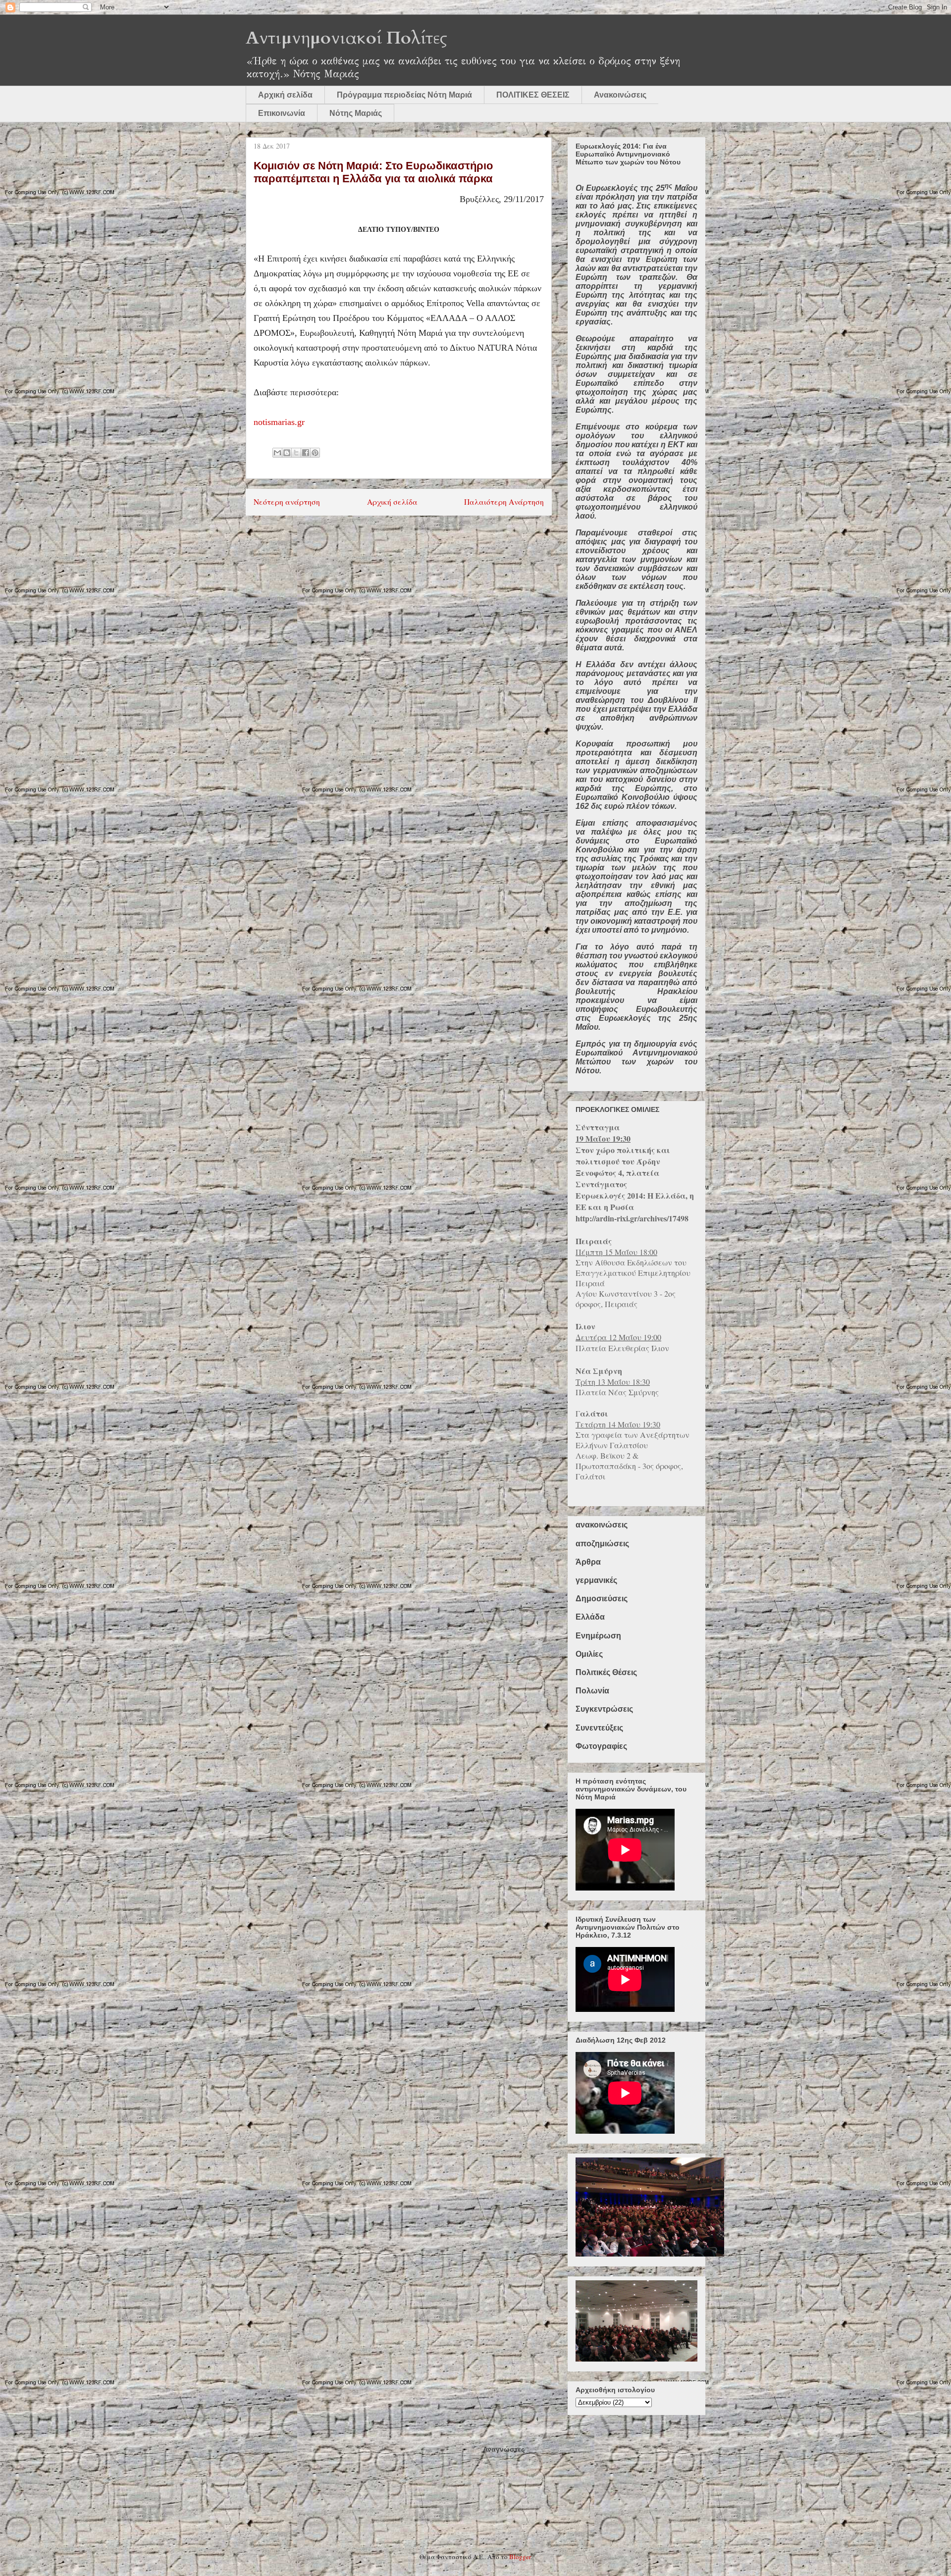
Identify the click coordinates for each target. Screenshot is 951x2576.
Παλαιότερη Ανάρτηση (504, 502)
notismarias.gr (279, 422)
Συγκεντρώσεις (604, 1709)
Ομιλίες (589, 1654)
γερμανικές (596, 1580)
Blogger (520, 2557)
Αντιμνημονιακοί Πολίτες (346, 38)
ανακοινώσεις (602, 1525)
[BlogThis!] (287, 453)
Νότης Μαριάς (356, 113)
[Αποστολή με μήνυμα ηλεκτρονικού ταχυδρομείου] (277, 453)
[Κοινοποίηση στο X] (296, 453)
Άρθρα (588, 1562)
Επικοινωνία (282, 113)
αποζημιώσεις (602, 1544)
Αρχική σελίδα (285, 95)
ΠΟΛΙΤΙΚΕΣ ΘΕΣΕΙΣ (533, 95)
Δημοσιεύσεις (602, 1599)
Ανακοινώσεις (620, 95)
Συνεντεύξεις (599, 1728)
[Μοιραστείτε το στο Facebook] (306, 453)
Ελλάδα (590, 1617)
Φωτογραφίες (601, 1746)
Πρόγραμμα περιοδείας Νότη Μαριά (404, 95)
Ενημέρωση (598, 1636)
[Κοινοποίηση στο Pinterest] (315, 453)
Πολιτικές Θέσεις (606, 1672)
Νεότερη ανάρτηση (287, 502)
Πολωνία (592, 1691)
